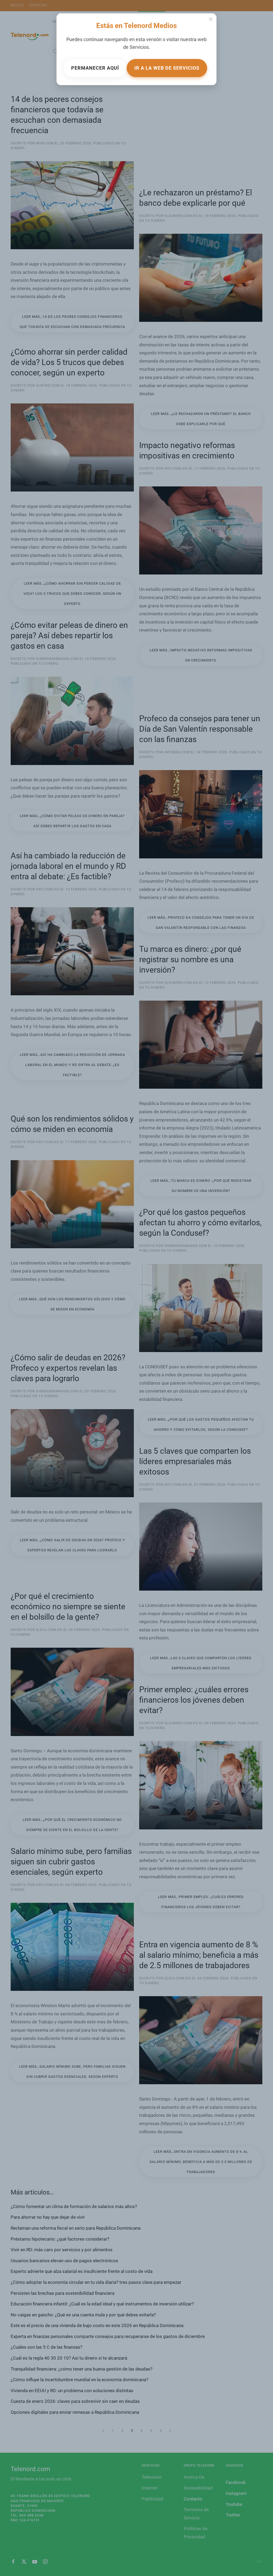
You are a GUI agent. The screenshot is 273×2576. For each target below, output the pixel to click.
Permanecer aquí (95, 68)
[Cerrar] (211, 19)
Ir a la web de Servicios (167, 68)
